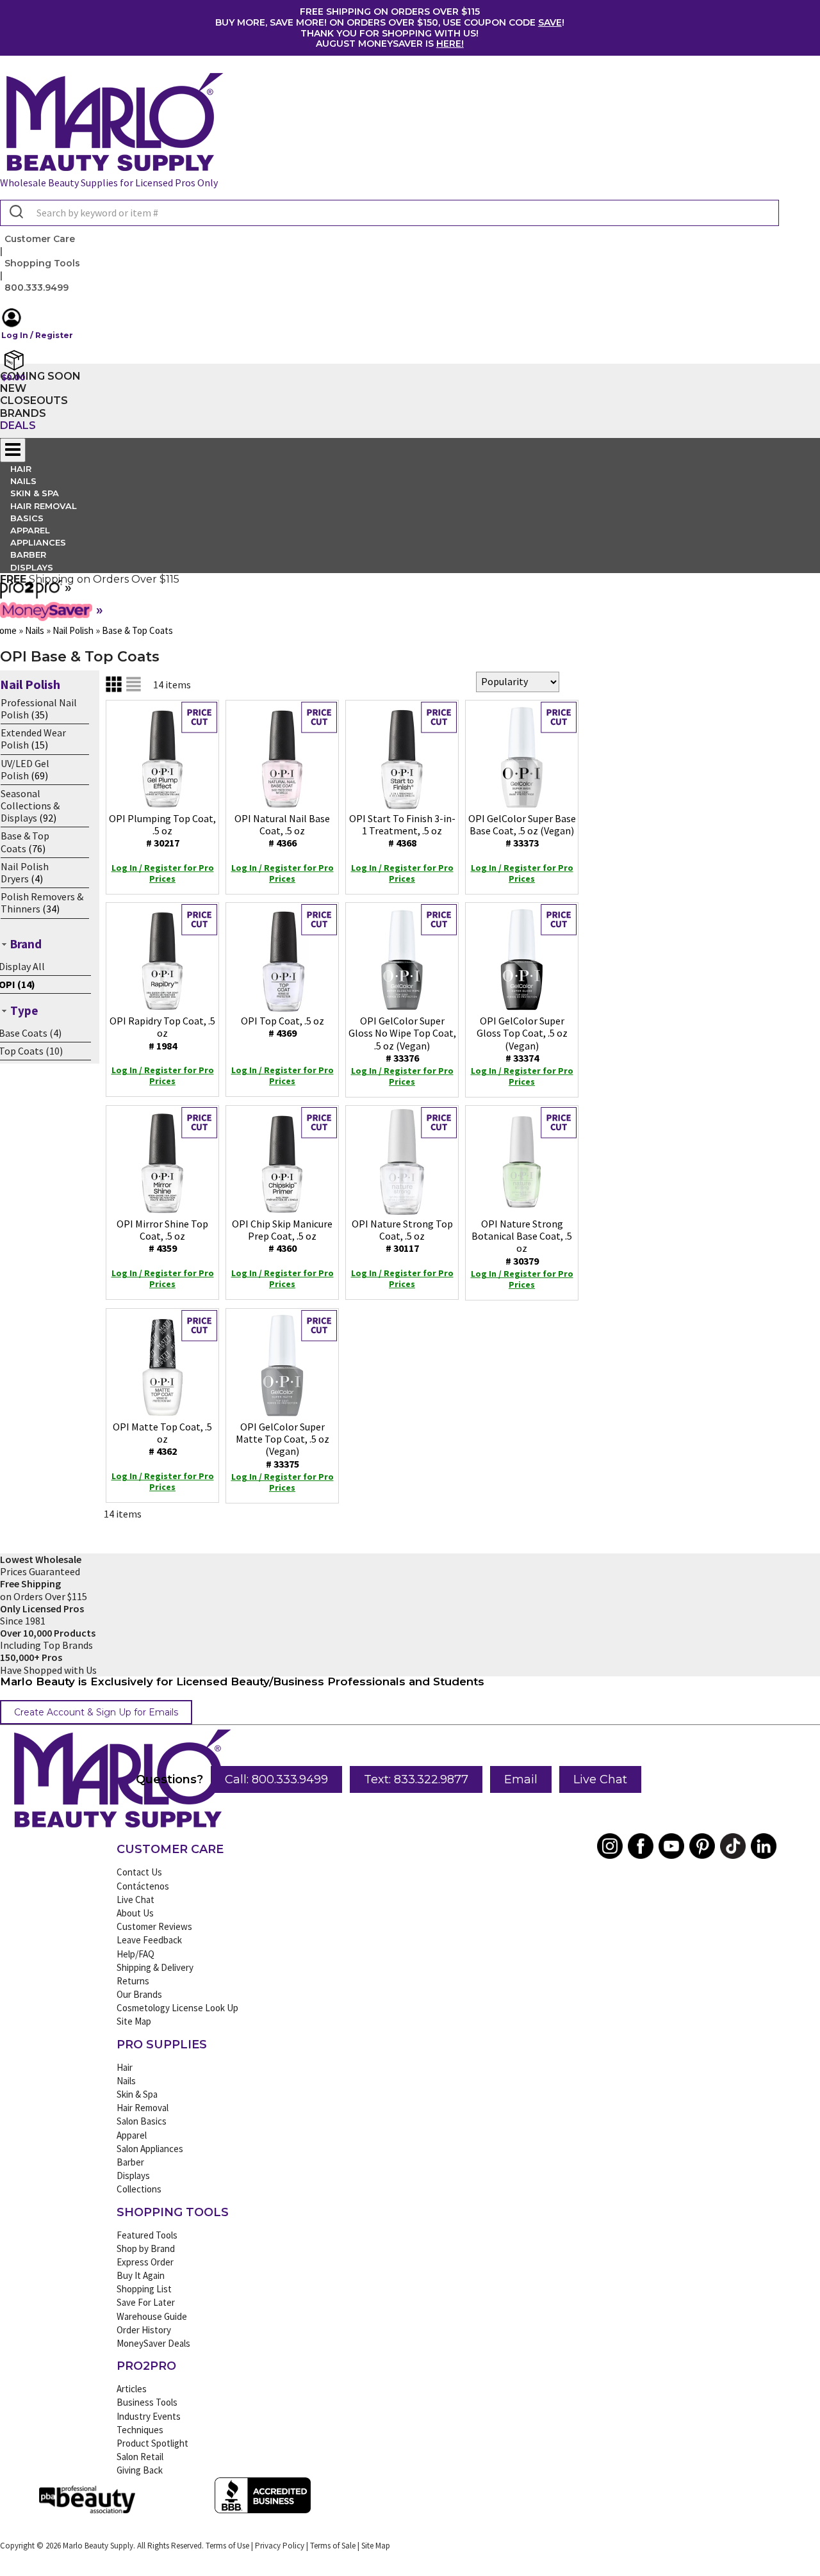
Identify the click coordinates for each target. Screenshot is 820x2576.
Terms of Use (227, 2546)
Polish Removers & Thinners (42, 903)
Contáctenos (143, 1886)
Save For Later (146, 2302)
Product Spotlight (152, 2443)
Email (521, 1779)
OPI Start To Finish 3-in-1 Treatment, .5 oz (402, 830)
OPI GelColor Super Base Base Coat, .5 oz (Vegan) (522, 830)
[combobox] (389, 213)
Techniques (140, 2430)
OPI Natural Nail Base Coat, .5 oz (282, 830)
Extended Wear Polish (33, 739)
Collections (139, 2189)
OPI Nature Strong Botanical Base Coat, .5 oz (522, 1242)
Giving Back (140, 2470)
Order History (144, 2330)
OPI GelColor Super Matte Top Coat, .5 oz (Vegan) (283, 1445)
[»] (31, 594)
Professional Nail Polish (39, 709)
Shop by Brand (146, 2248)
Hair (125, 2067)
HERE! (450, 44)
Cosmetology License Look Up (177, 2008)
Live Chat (600, 1779)
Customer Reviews (154, 1926)
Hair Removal (143, 2108)
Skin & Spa (137, 2094)
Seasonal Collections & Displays (30, 806)
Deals (18, 425)
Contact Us (139, 1872)
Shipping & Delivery (155, 1967)
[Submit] (15, 213)
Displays (32, 567)
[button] (389, 324)
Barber (130, 2162)
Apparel (132, 2135)
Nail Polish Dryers (25, 872)
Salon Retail (140, 2457)
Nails (126, 2081)
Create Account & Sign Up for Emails (96, 1712)
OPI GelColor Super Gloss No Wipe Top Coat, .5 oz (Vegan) (402, 1039)
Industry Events (149, 2416)
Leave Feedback (149, 1940)
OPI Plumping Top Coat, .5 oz (162, 830)
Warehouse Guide (152, 2316)
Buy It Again (141, 2275)
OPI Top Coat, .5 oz (283, 1027)
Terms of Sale (333, 2546)
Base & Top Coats (25, 842)
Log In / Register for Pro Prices (163, 873)
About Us (135, 1913)
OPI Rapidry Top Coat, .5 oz (162, 1033)
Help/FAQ (135, 1954)
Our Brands (139, 1994)
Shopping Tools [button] (42, 263)
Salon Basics (142, 2121)
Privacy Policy (280, 2546)
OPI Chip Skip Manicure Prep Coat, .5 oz (282, 1236)
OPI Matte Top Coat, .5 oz (162, 1439)
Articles (132, 2389)
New (13, 388)
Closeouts (34, 401)
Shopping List (144, 2289)
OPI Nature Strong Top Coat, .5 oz (402, 1236)
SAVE (550, 22)
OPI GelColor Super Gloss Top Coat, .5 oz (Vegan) (522, 1039)
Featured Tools (147, 2235)
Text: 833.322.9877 (416, 1779)
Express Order (145, 2262)
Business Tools (147, 2402)
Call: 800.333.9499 (276, 1779)
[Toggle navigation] (13, 450)
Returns (133, 1981)
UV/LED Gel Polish (25, 769)
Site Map (134, 2021)
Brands (23, 413)
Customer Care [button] (40, 239)
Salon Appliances (150, 2149)
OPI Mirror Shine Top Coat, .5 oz (162, 1236)
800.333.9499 (37, 288)
